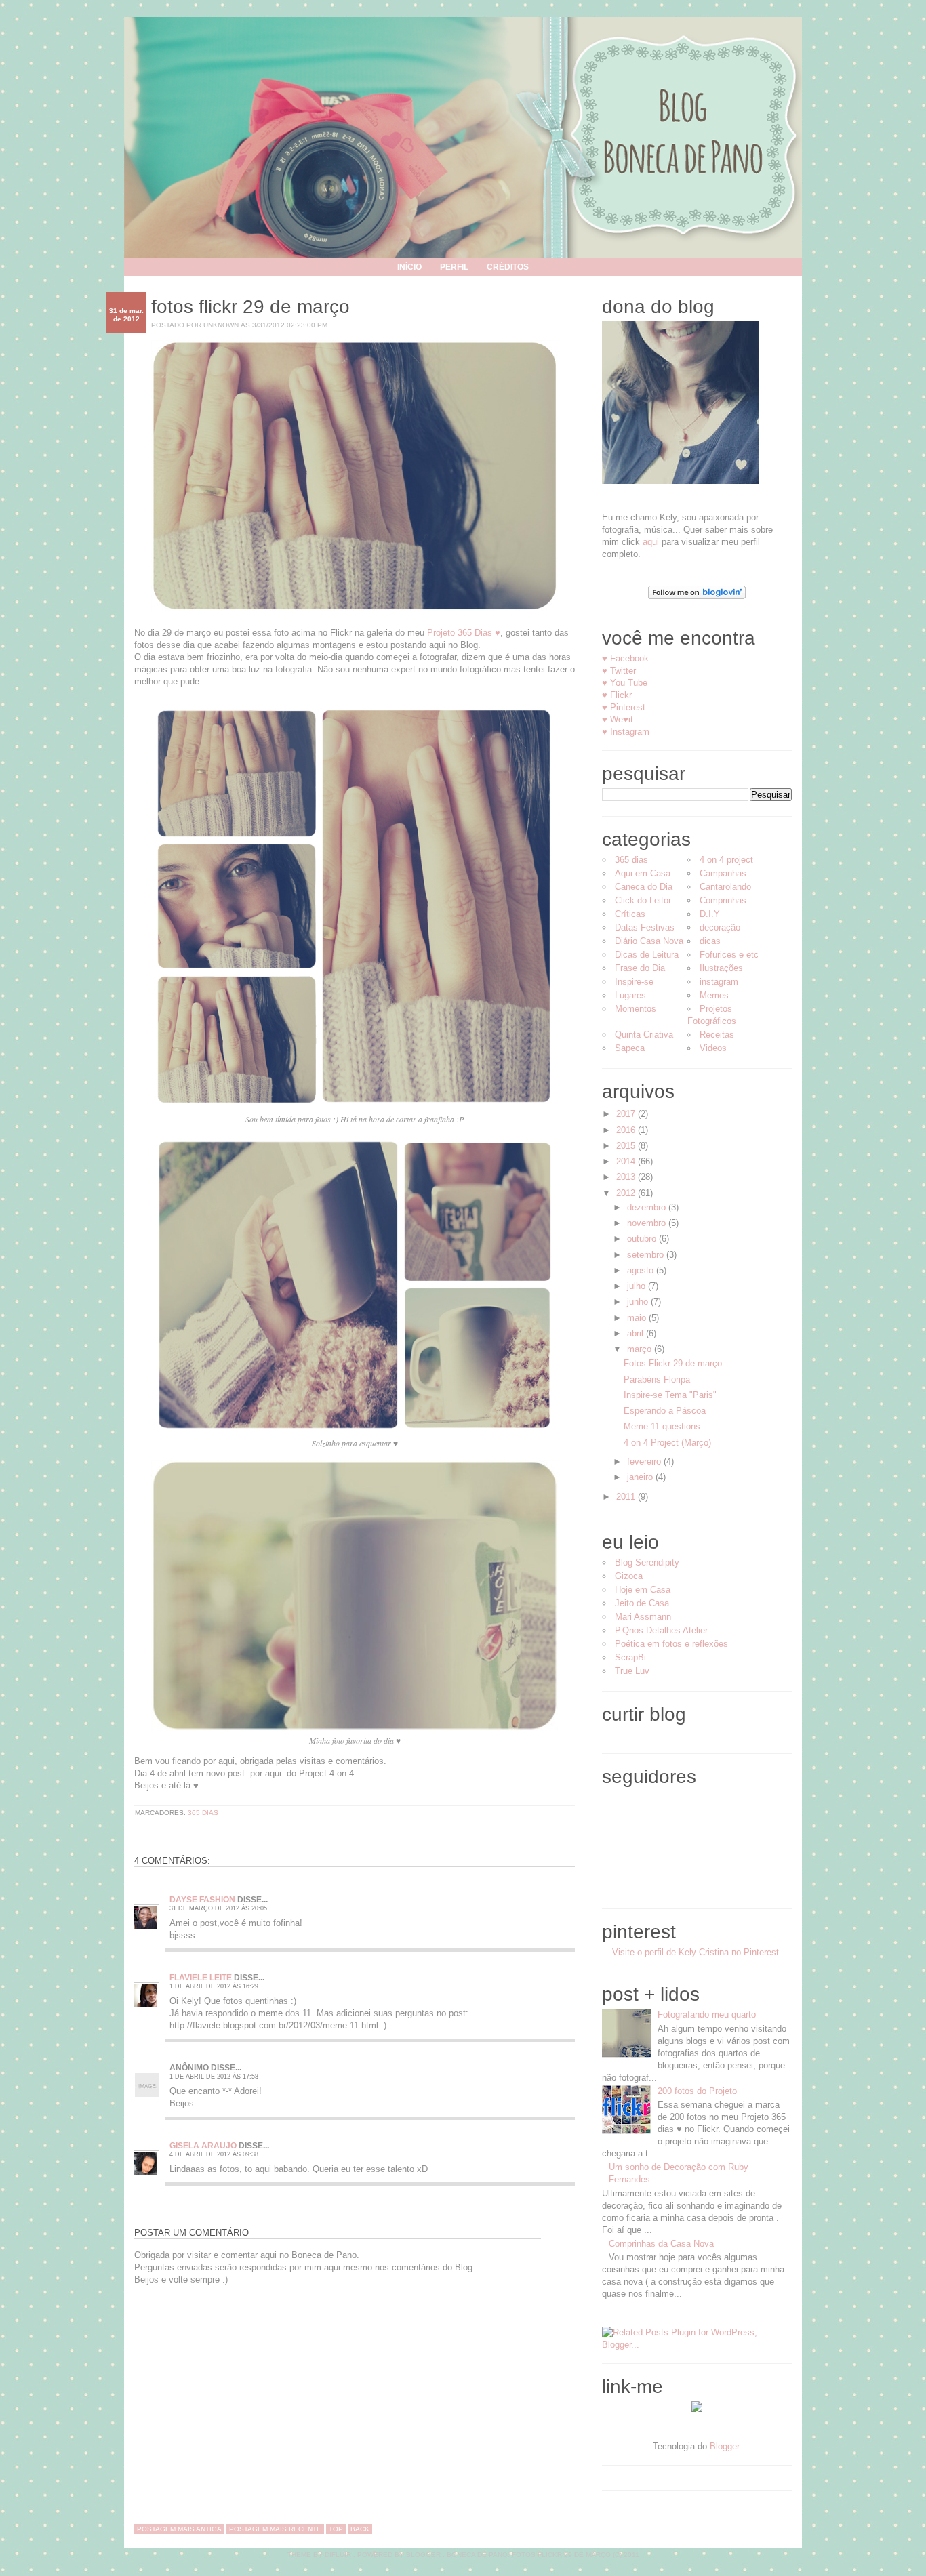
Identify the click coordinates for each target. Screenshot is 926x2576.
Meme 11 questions (662, 1426)
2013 (627, 1177)
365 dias (203, 1813)
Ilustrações (721, 968)
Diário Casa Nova (649, 941)
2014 (627, 1161)
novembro (648, 1223)
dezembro (648, 1207)
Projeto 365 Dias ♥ (464, 633)
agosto (642, 1270)
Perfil (454, 267)
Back (360, 2529)
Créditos (508, 267)
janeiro (641, 1477)
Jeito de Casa (642, 1603)
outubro (643, 1239)
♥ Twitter (619, 671)
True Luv (632, 1671)
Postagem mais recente (275, 2529)
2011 (627, 1497)
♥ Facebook (625, 658)
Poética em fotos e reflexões (671, 1644)
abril (637, 1333)
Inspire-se (634, 982)
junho (639, 1302)
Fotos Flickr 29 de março (250, 307)
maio (638, 1318)
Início (409, 267)
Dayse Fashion (202, 1900)
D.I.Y (710, 914)
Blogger (724, 2446)
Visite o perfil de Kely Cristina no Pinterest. (697, 1952)
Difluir (338, 2555)
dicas (710, 941)
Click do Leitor (643, 900)
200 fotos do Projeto (697, 2091)
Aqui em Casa (643, 873)
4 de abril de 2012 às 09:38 (214, 2154)
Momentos (636, 1009)
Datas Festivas (645, 927)
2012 (627, 1193)
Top (336, 2529)
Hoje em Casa (643, 1590)
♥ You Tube (625, 683)
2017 (627, 1114)
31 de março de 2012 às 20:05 (218, 1908)
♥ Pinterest (624, 707)
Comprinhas (723, 900)
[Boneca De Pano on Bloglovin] (697, 596)
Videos (713, 1048)
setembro (647, 1255)
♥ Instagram (626, 732)
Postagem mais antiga (179, 2529)
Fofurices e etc (729, 955)
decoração (720, 927)
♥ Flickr (617, 695)
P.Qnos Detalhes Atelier (661, 1630)
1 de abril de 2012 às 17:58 (214, 2077)
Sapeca (630, 1048)
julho (638, 1286)
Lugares (630, 995)
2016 (627, 1130)
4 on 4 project (726, 860)
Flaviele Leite (201, 1978)
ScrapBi (630, 1657)
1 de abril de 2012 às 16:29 (214, 1986)
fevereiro (645, 1461)
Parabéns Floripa (657, 1379)
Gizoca (629, 1576)
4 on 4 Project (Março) (667, 1443)
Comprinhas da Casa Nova (661, 2244)
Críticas (630, 914)
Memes (714, 995)
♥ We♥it (618, 719)
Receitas (717, 1035)
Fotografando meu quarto (707, 2015)
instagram (719, 982)
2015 (627, 1146)
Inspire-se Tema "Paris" (670, 1395)
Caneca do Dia (644, 887)
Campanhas (723, 873)
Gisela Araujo (203, 2146)
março (641, 1349)
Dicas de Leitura (647, 955)
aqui (651, 542)
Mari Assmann (643, 1617)
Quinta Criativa (644, 1035)
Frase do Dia (640, 968)
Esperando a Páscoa (665, 1411)
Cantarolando (725, 887)
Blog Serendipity (647, 1562)
